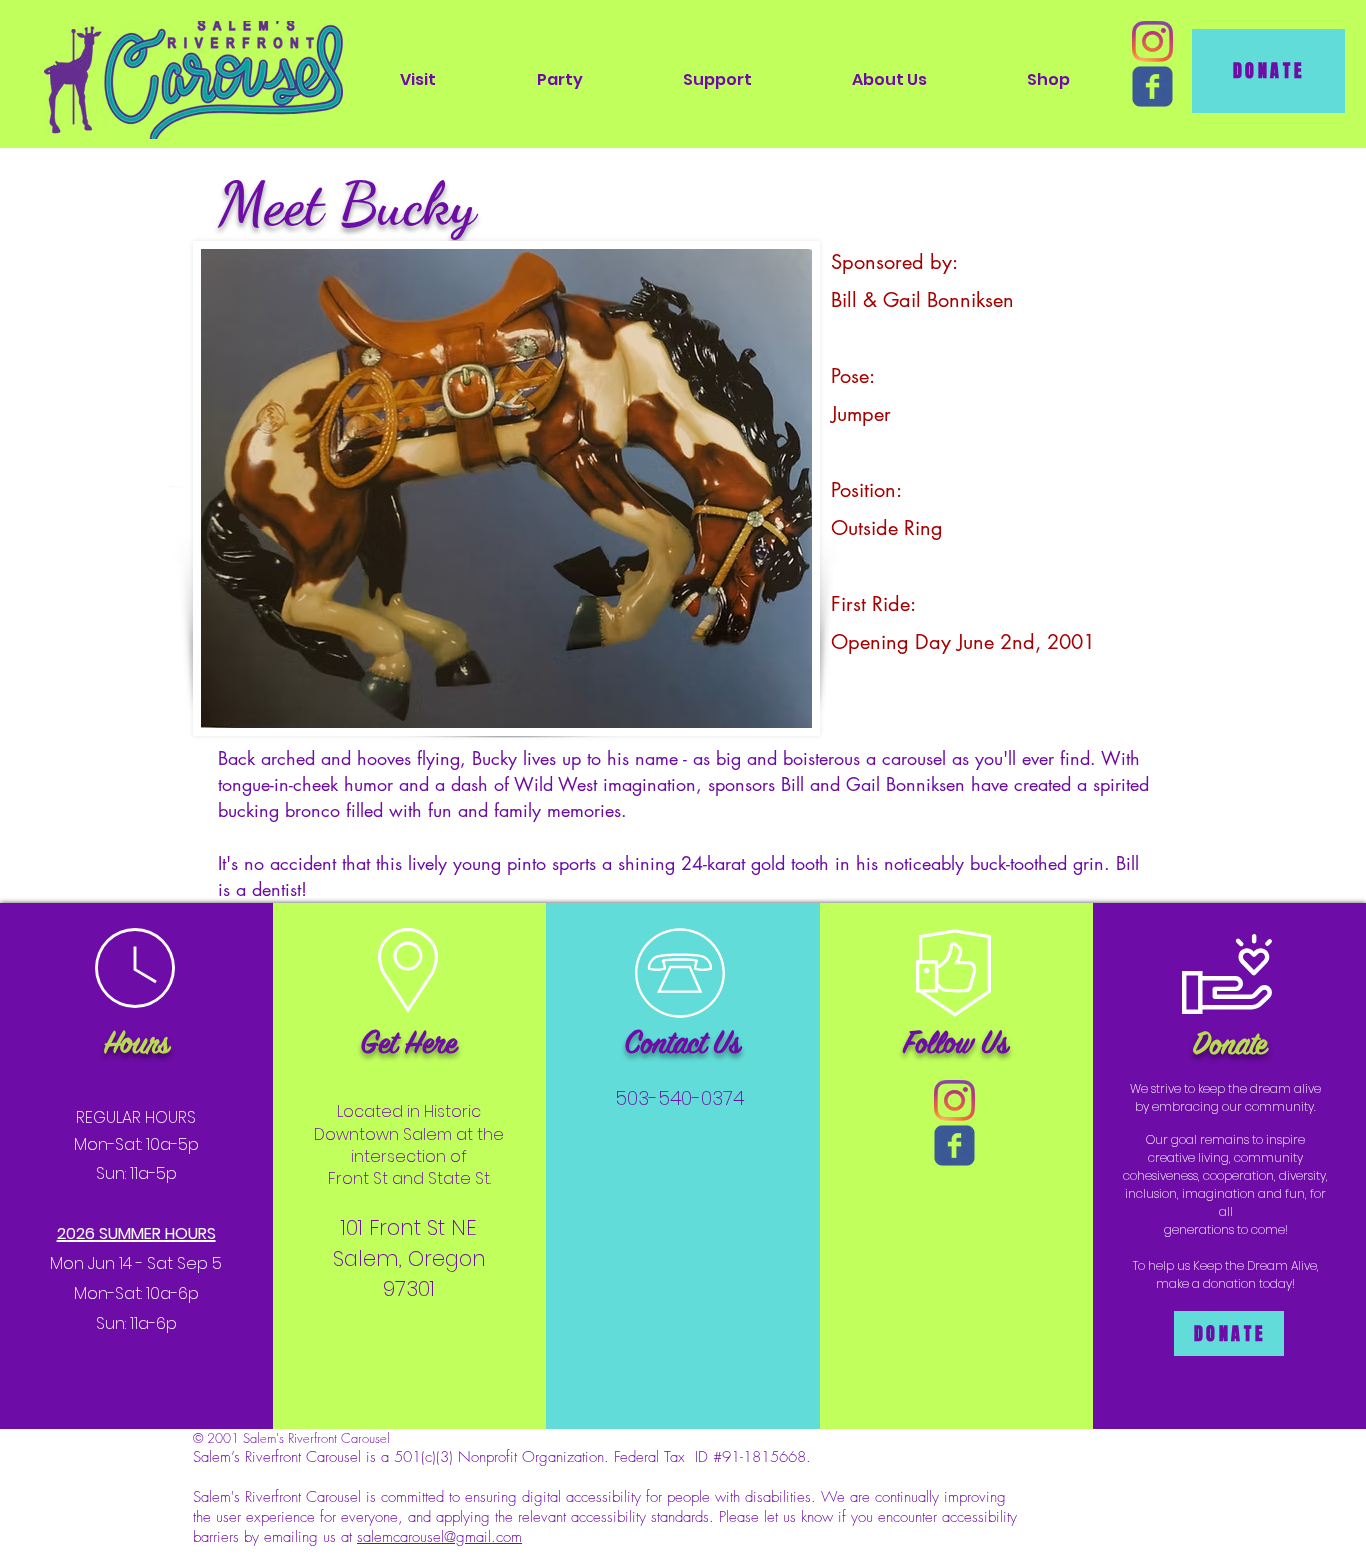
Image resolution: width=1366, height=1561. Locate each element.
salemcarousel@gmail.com (439, 1537)
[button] (418, 79)
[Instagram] (1152, 41)
